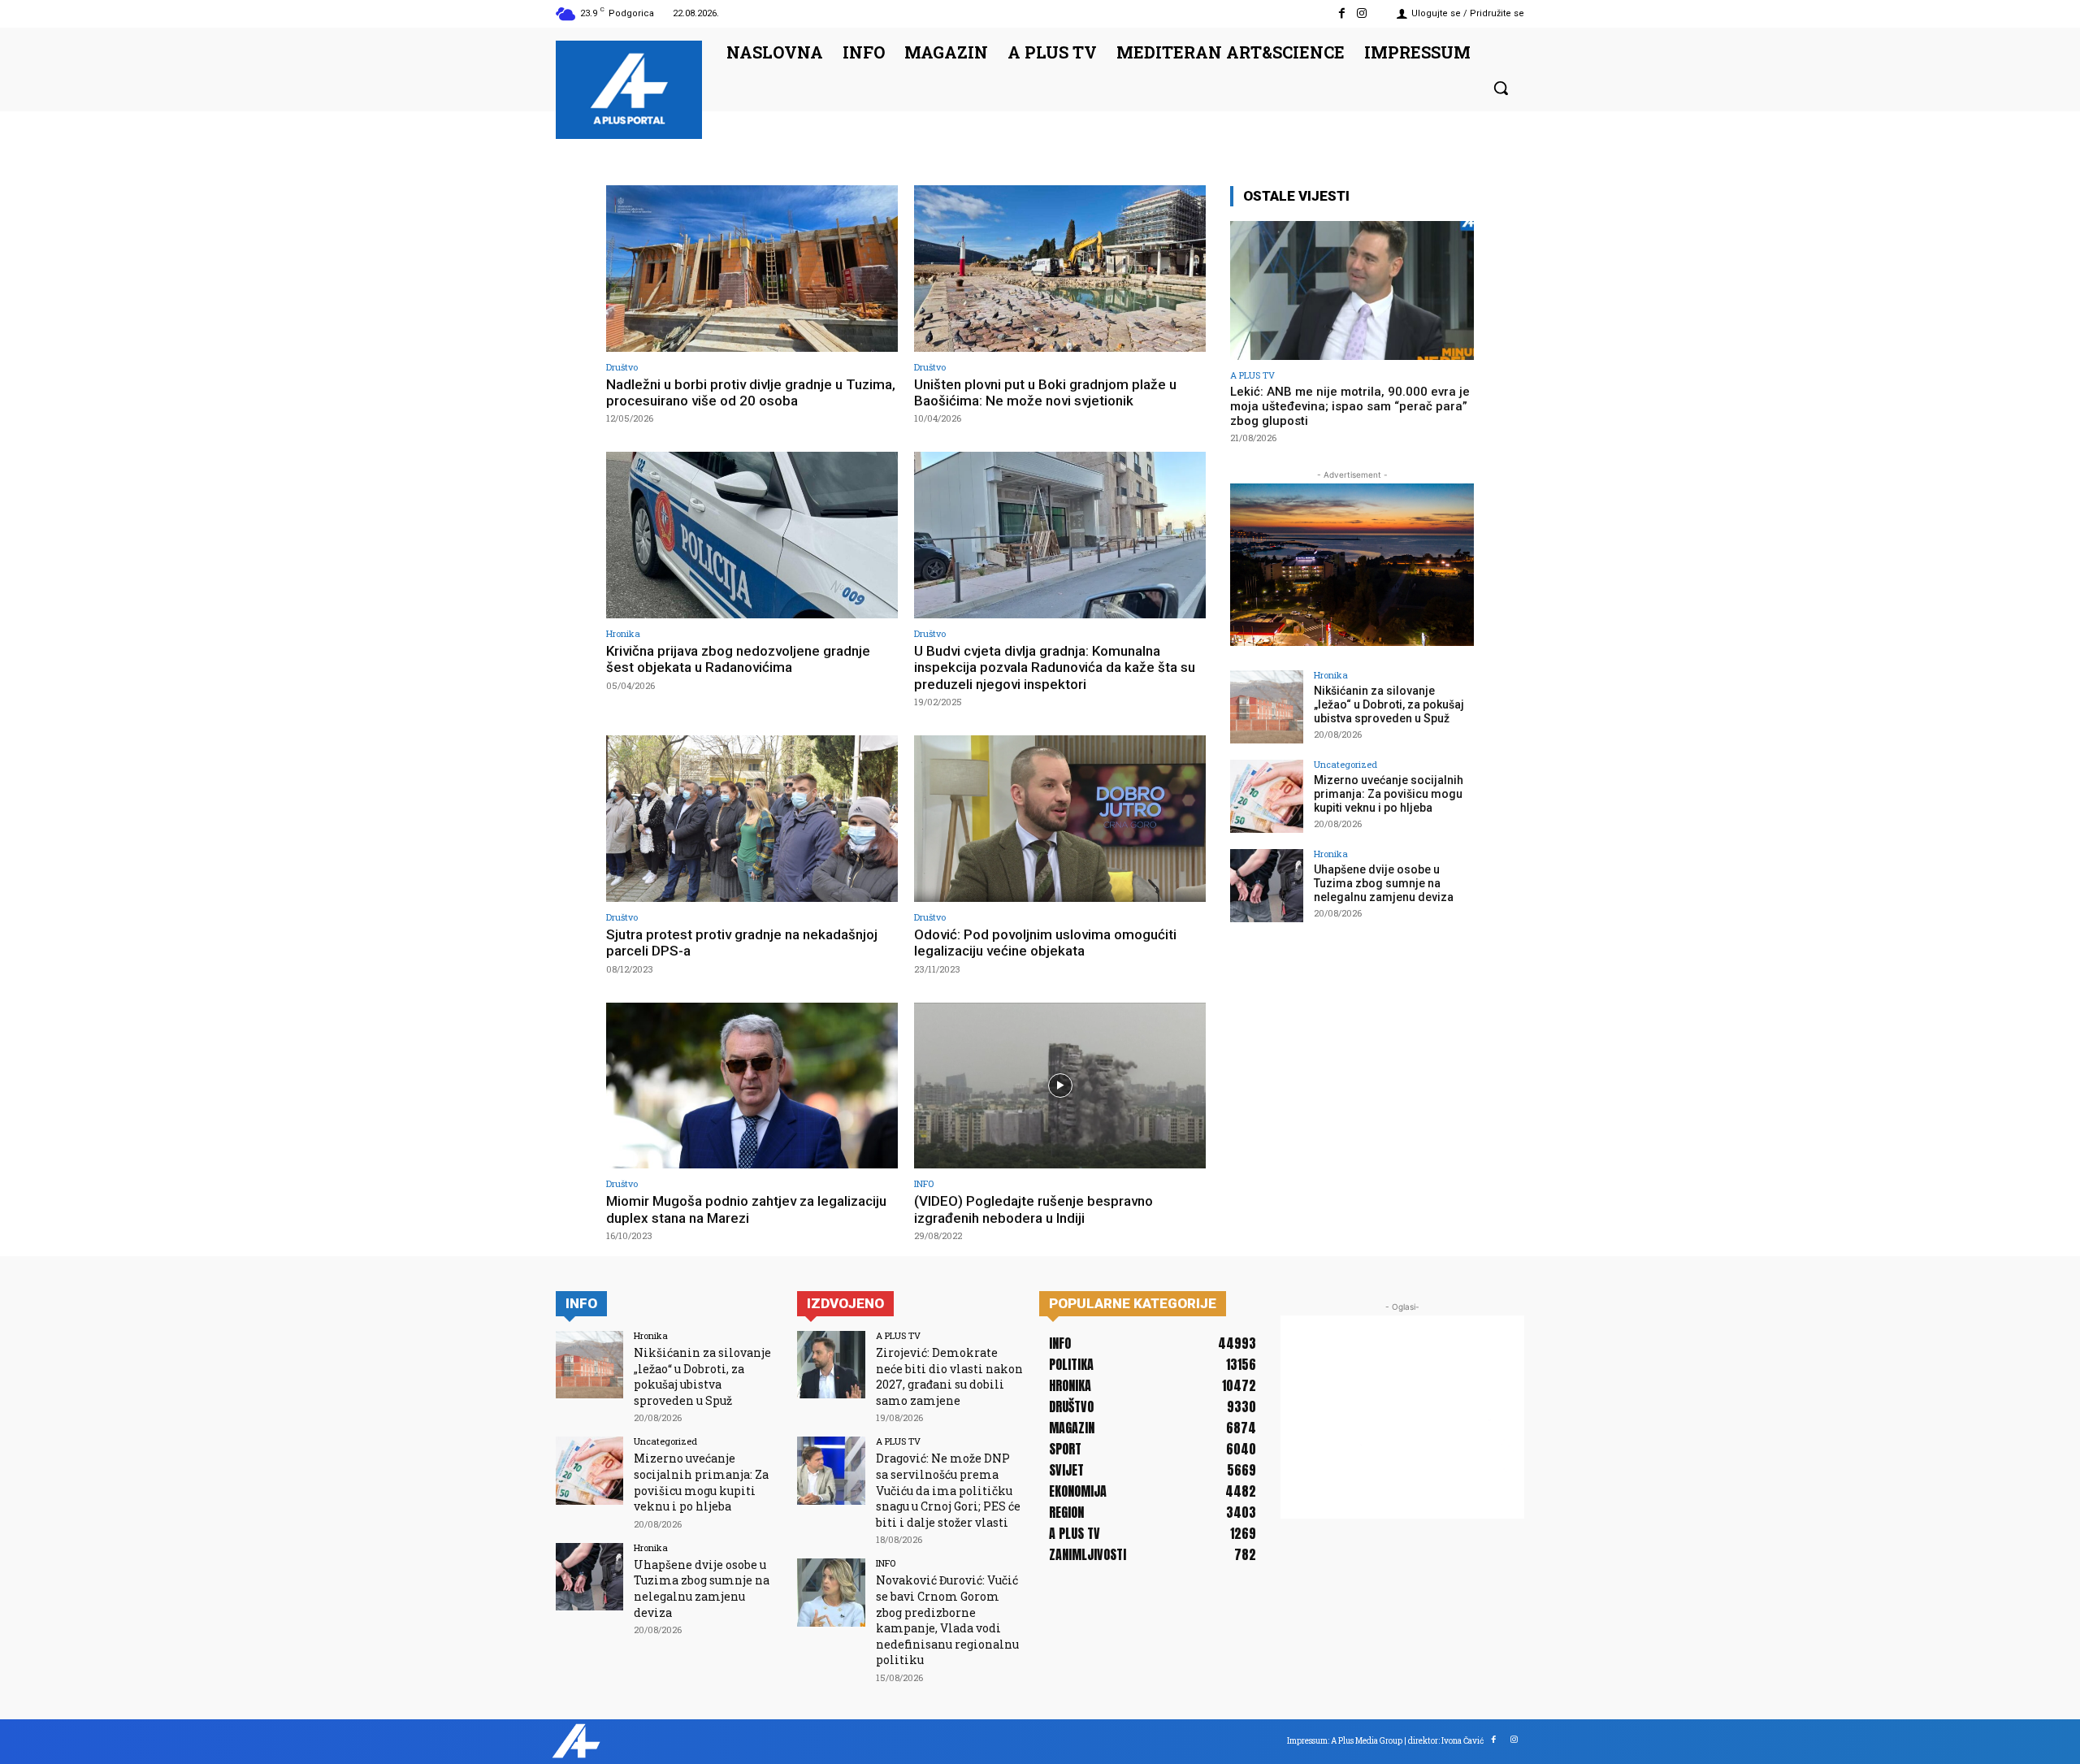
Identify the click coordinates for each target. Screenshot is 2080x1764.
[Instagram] (1362, 13)
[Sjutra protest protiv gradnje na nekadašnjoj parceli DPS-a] (752, 819)
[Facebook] (1342, 13)
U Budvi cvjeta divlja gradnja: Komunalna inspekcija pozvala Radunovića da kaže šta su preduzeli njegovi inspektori (1055, 667)
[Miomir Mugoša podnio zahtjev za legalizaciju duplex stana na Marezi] (752, 1086)
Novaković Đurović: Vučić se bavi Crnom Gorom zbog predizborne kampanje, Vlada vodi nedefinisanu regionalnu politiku (947, 1620)
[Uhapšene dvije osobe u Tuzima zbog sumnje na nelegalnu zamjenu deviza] (1267, 886)
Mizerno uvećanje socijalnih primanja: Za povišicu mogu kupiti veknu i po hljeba (1389, 794)
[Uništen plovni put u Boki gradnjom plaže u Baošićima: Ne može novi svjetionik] (1060, 269)
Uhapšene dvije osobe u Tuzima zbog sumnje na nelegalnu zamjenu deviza (1384, 883)
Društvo (622, 367)
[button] (1501, 88)
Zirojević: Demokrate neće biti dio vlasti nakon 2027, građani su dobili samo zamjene (949, 1376)
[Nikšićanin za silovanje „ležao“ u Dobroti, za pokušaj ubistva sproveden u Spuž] (1267, 707)
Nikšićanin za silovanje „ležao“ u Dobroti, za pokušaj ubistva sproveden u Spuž (1389, 704)
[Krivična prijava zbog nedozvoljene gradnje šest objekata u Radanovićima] (752, 535)
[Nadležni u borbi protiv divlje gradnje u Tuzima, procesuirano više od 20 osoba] (752, 269)
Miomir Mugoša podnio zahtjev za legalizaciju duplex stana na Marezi (746, 1209)
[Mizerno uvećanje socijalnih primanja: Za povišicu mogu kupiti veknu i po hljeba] (1267, 796)
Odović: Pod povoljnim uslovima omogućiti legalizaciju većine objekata (1045, 943)
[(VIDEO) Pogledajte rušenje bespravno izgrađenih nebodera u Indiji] (1060, 1086)
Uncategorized (1345, 764)
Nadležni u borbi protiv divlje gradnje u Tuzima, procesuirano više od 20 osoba (751, 392)
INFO (924, 1183)
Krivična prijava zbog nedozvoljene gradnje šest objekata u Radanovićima (738, 659)
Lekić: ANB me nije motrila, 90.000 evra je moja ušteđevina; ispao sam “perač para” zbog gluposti (1350, 406)
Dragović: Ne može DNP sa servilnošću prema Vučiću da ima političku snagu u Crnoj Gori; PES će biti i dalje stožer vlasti (948, 1490)
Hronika (623, 633)
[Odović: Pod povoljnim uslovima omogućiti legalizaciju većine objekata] (1060, 819)
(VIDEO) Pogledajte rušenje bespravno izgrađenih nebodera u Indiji (1033, 1209)
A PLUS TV (1252, 375)
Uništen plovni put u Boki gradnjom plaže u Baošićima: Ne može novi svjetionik (1045, 392)
